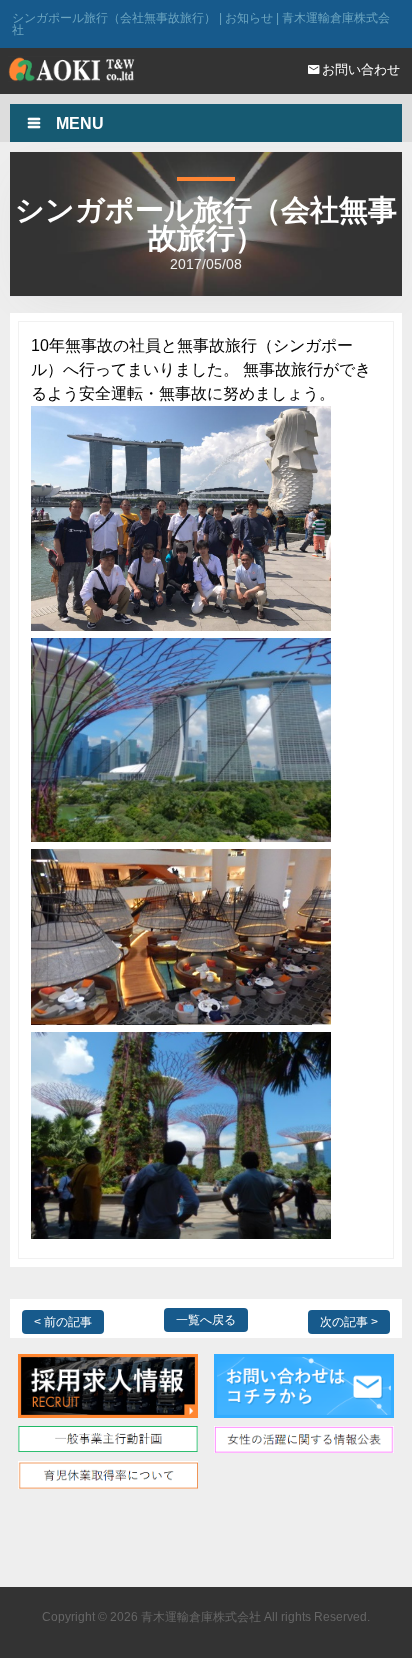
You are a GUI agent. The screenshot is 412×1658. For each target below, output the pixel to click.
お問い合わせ (361, 69)
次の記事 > (349, 1322)
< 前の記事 (63, 1322)
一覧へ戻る (206, 1320)
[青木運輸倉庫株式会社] (72, 73)
